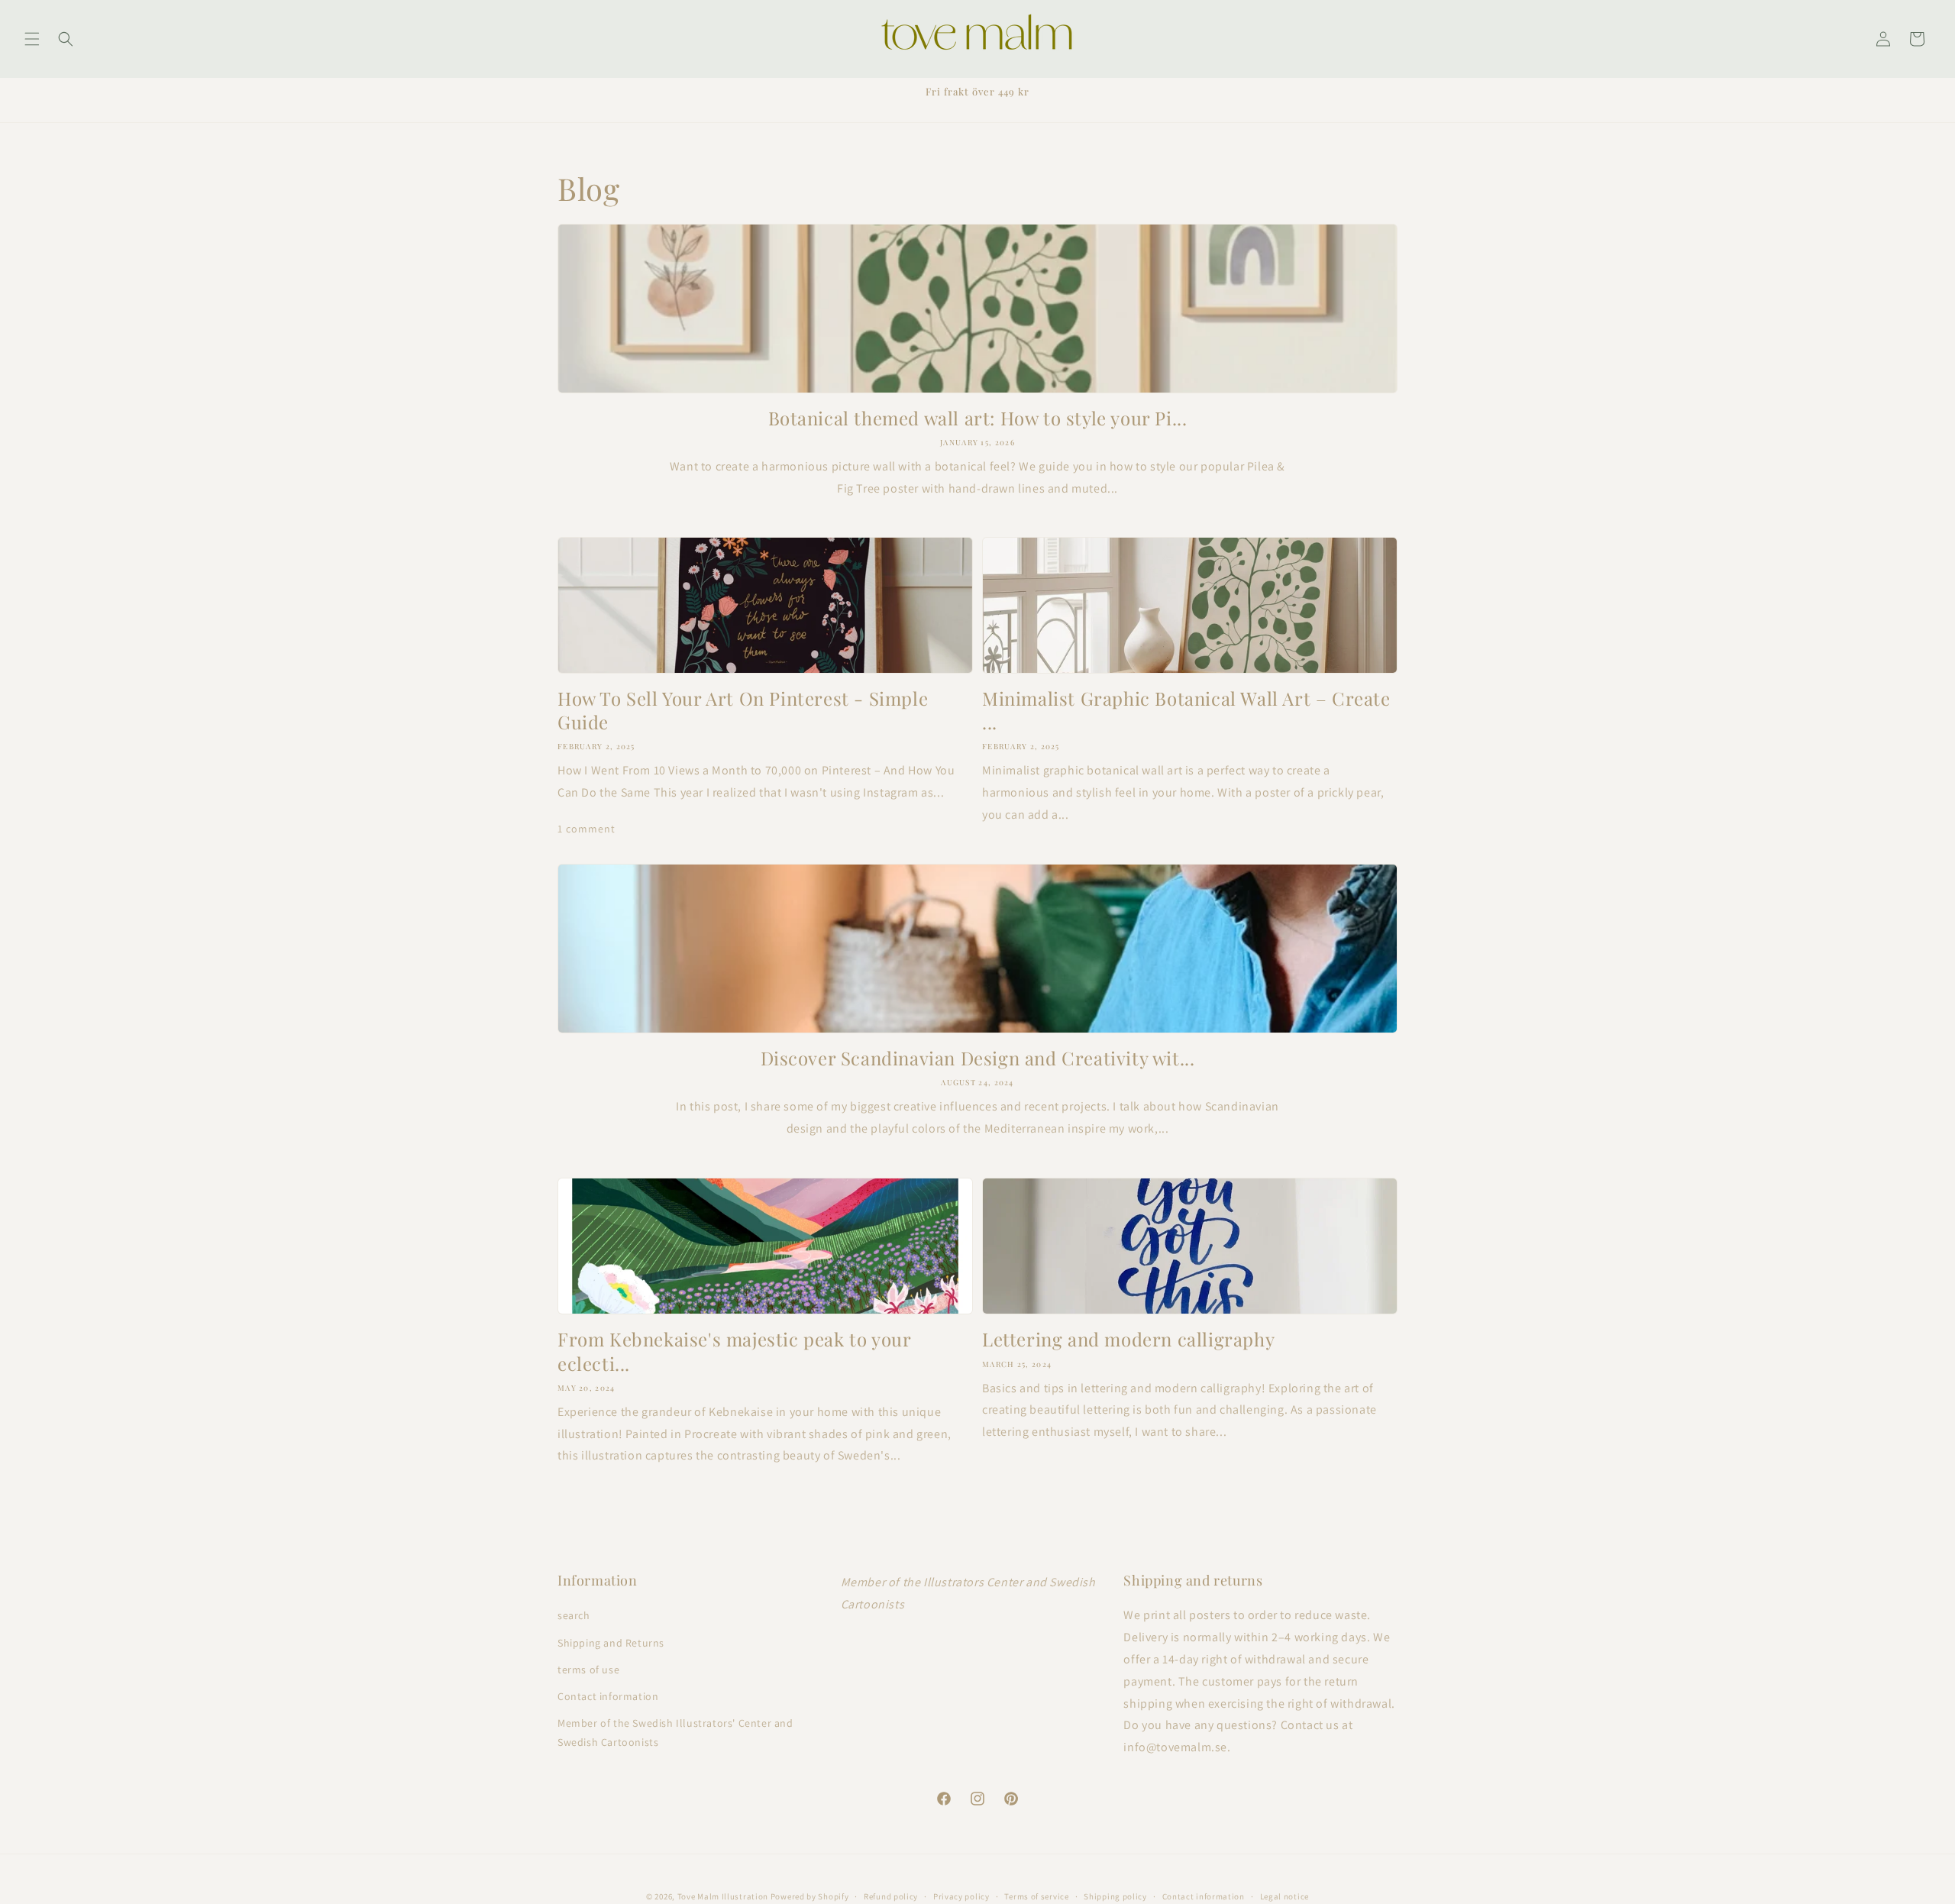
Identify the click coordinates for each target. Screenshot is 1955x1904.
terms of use (588, 1669)
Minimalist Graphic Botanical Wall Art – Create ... (1186, 710)
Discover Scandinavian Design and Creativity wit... (978, 1058)
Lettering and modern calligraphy (1128, 1339)
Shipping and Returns (611, 1642)
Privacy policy (961, 1896)
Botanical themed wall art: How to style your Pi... (978, 418)
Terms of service (1036, 1896)
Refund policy (891, 1896)
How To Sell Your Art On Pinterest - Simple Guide (743, 710)
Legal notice (1284, 1896)
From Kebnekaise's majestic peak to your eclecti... (734, 1351)
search (574, 1615)
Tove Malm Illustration (723, 1896)
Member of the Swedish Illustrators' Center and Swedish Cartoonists (675, 1733)
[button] (32, 39)
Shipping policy (1115, 1896)
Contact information (608, 1696)
